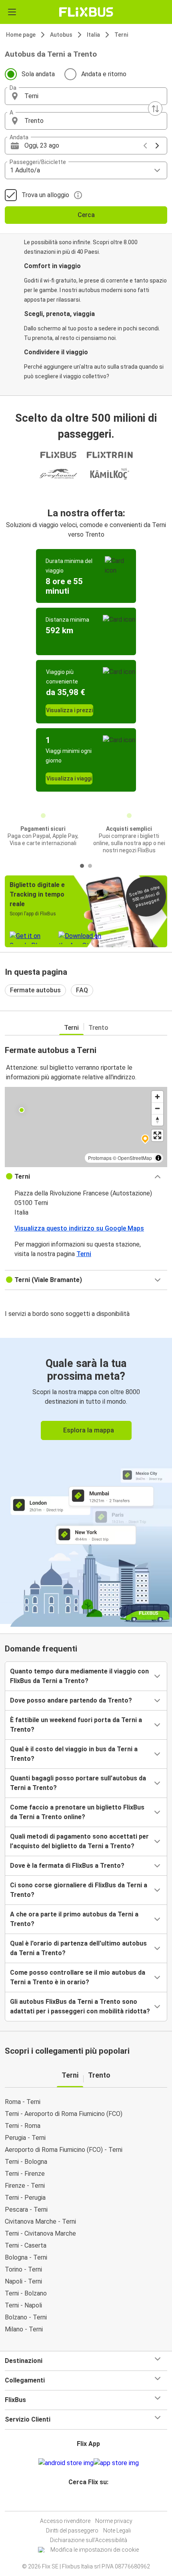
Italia (93, 35)
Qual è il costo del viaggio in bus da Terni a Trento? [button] (74, 1754)
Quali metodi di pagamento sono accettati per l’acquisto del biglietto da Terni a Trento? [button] (79, 1841)
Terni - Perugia (25, 2198)
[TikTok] (94, 2501)
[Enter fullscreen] (157, 1135)
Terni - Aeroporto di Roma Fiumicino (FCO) (64, 2114)
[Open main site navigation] (12, 12)
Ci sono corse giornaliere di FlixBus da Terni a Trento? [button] (79, 1890)
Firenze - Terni (25, 2186)
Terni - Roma (23, 2126)
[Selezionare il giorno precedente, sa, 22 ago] (145, 146)
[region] (86, 1127)
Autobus (61, 35)
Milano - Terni (24, 2329)
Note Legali (117, 2531)
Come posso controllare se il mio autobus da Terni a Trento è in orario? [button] (78, 1977)
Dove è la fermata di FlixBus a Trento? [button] (67, 1866)
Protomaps (100, 1158)
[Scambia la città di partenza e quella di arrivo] (155, 109)
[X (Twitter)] (92, 2501)
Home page (21, 35)
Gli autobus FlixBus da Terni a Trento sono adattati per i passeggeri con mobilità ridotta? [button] (80, 2006)
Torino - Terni (23, 2269)
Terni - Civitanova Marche (40, 2233)
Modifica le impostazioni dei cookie (95, 2550)
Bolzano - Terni (26, 2317)
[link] (86, 1481)
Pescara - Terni (26, 2210)
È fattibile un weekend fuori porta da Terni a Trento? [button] (76, 1725)
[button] (86, 96)
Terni (121, 35)
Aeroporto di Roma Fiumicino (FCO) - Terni (64, 2150)
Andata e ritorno (104, 74)
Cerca (86, 215)
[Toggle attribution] (158, 1158)
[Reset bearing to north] (157, 1120)
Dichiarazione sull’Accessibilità (89, 2540)
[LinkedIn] (90, 2501)
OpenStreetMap (135, 1158)
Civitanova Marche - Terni (40, 2221)
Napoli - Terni (23, 2281)
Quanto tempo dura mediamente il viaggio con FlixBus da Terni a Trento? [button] (79, 1676)
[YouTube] (87, 2501)
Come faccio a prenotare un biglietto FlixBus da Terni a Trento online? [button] (77, 1812)
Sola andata (38, 74)
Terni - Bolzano (26, 2293)
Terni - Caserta (26, 2245)
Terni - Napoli (23, 2305)
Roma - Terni (23, 2102)
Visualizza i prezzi (69, 710)
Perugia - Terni (25, 2138)
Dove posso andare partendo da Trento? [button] (71, 1700)
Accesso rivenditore (65, 2521)
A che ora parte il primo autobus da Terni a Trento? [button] (74, 1919)
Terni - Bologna (26, 2162)
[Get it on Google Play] (66, 2463)
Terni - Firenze (25, 2174)
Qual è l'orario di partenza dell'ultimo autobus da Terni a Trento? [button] (78, 1948)
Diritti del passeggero (72, 2531)
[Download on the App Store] (116, 2463)
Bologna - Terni (26, 2257)
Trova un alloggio (45, 195)
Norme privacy (114, 2521)
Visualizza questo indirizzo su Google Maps (79, 1228)
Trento (98, 1028)
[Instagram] (85, 2501)
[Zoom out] (157, 1108)
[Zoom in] (157, 1097)
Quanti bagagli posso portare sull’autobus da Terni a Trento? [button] (78, 1783)
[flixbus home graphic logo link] (86, 12)
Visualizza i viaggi (69, 778)
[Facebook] (82, 2501)
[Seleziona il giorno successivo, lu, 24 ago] (157, 146)
